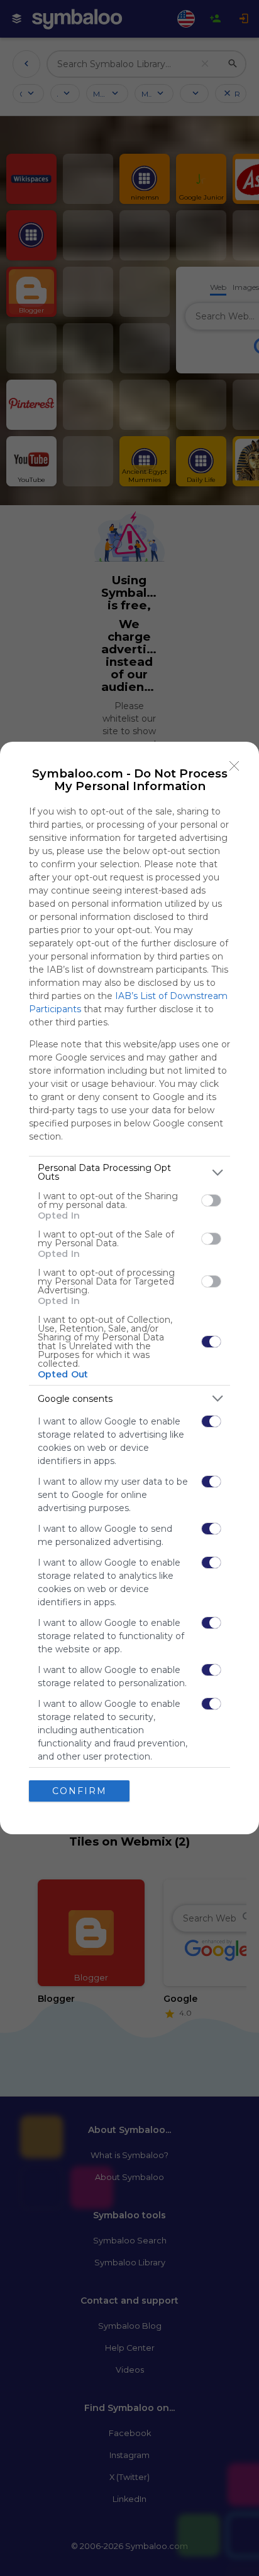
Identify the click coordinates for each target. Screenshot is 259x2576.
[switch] (211, 1200)
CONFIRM (80, 1791)
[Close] (234, 766)
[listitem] (129, 1172)
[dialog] (129, 1288)
